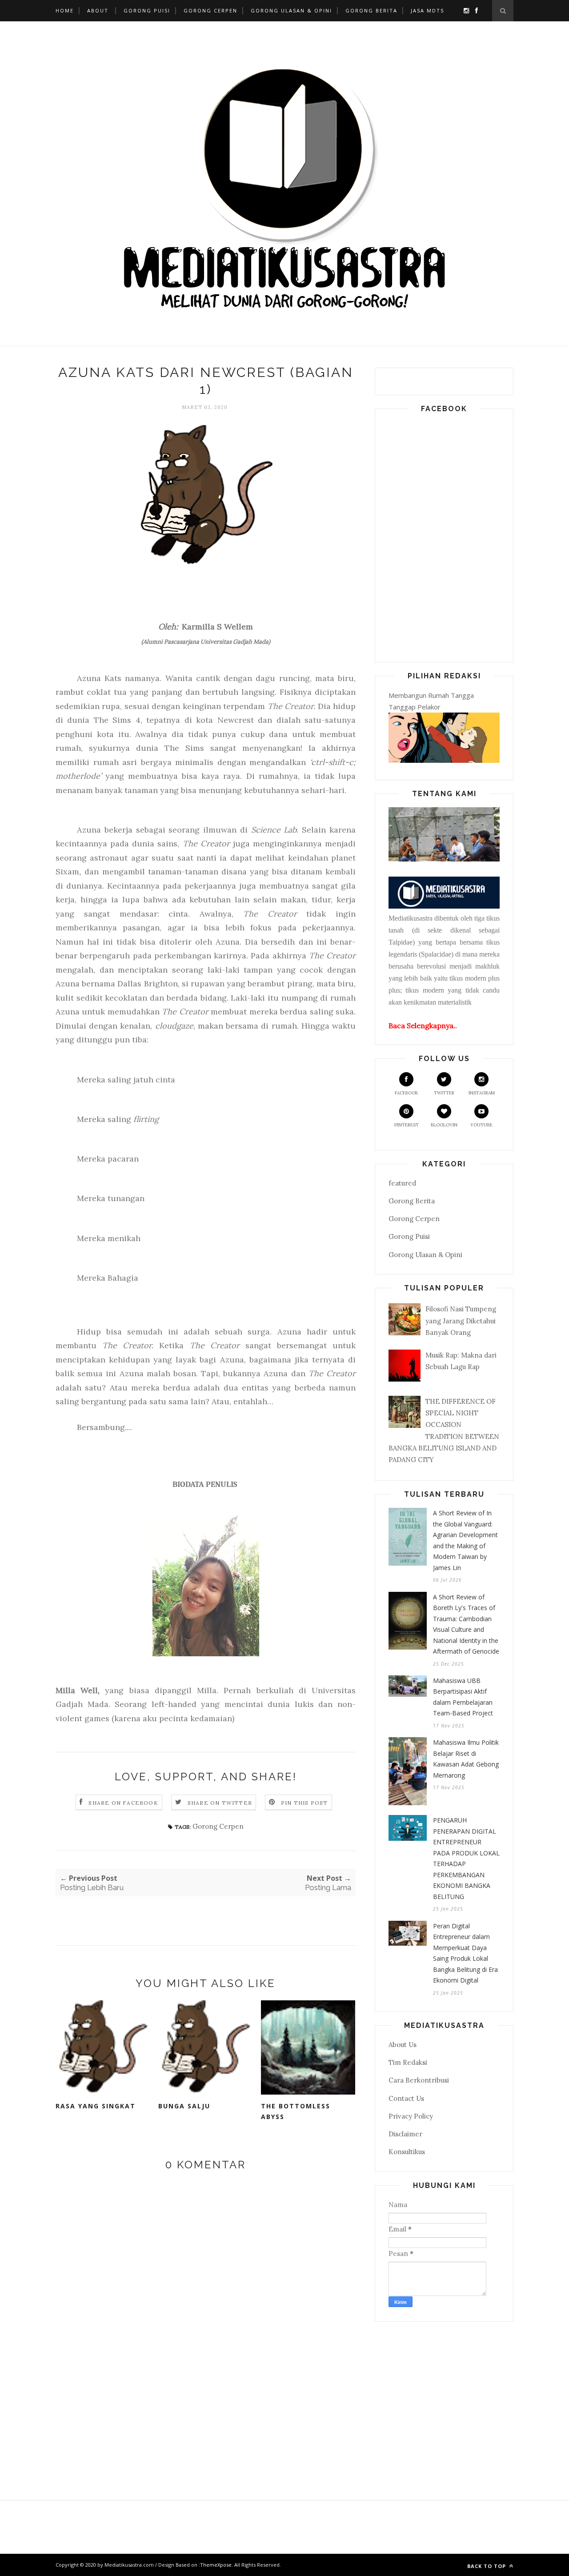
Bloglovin (444, 1125)
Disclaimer (405, 2134)
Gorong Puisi (147, 10)
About (98, 10)
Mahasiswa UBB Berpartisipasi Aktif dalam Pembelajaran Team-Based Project (463, 1697)
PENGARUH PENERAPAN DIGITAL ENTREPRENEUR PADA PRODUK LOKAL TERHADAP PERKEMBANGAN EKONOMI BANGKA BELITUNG (466, 1858)
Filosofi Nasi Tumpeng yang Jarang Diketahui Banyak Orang (461, 1321)
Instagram (482, 1093)
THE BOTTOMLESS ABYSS (296, 2111)
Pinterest (407, 1125)
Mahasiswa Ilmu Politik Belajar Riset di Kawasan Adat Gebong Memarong (466, 1759)
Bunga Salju (184, 2106)
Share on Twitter (220, 1803)
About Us (403, 2045)
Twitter (444, 1093)
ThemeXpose (216, 2565)
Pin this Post (305, 1803)
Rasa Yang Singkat (96, 2106)
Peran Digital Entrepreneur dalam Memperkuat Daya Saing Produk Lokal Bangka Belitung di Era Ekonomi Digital (465, 1953)
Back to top (487, 2566)
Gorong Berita (371, 10)
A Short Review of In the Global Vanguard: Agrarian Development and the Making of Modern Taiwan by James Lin (465, 1540)
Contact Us (406, 2098)
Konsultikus (407, 2152)
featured (402, 1183)
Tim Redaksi (408, 2062)
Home (65, 10)
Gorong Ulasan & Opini (291, 10)
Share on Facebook (123, 1803)
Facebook (407, 1093)
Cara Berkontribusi (419, 2080)
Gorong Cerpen (210, 10)
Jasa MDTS (427, 10)
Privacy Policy (411, 2116)
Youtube (481, 1125)
